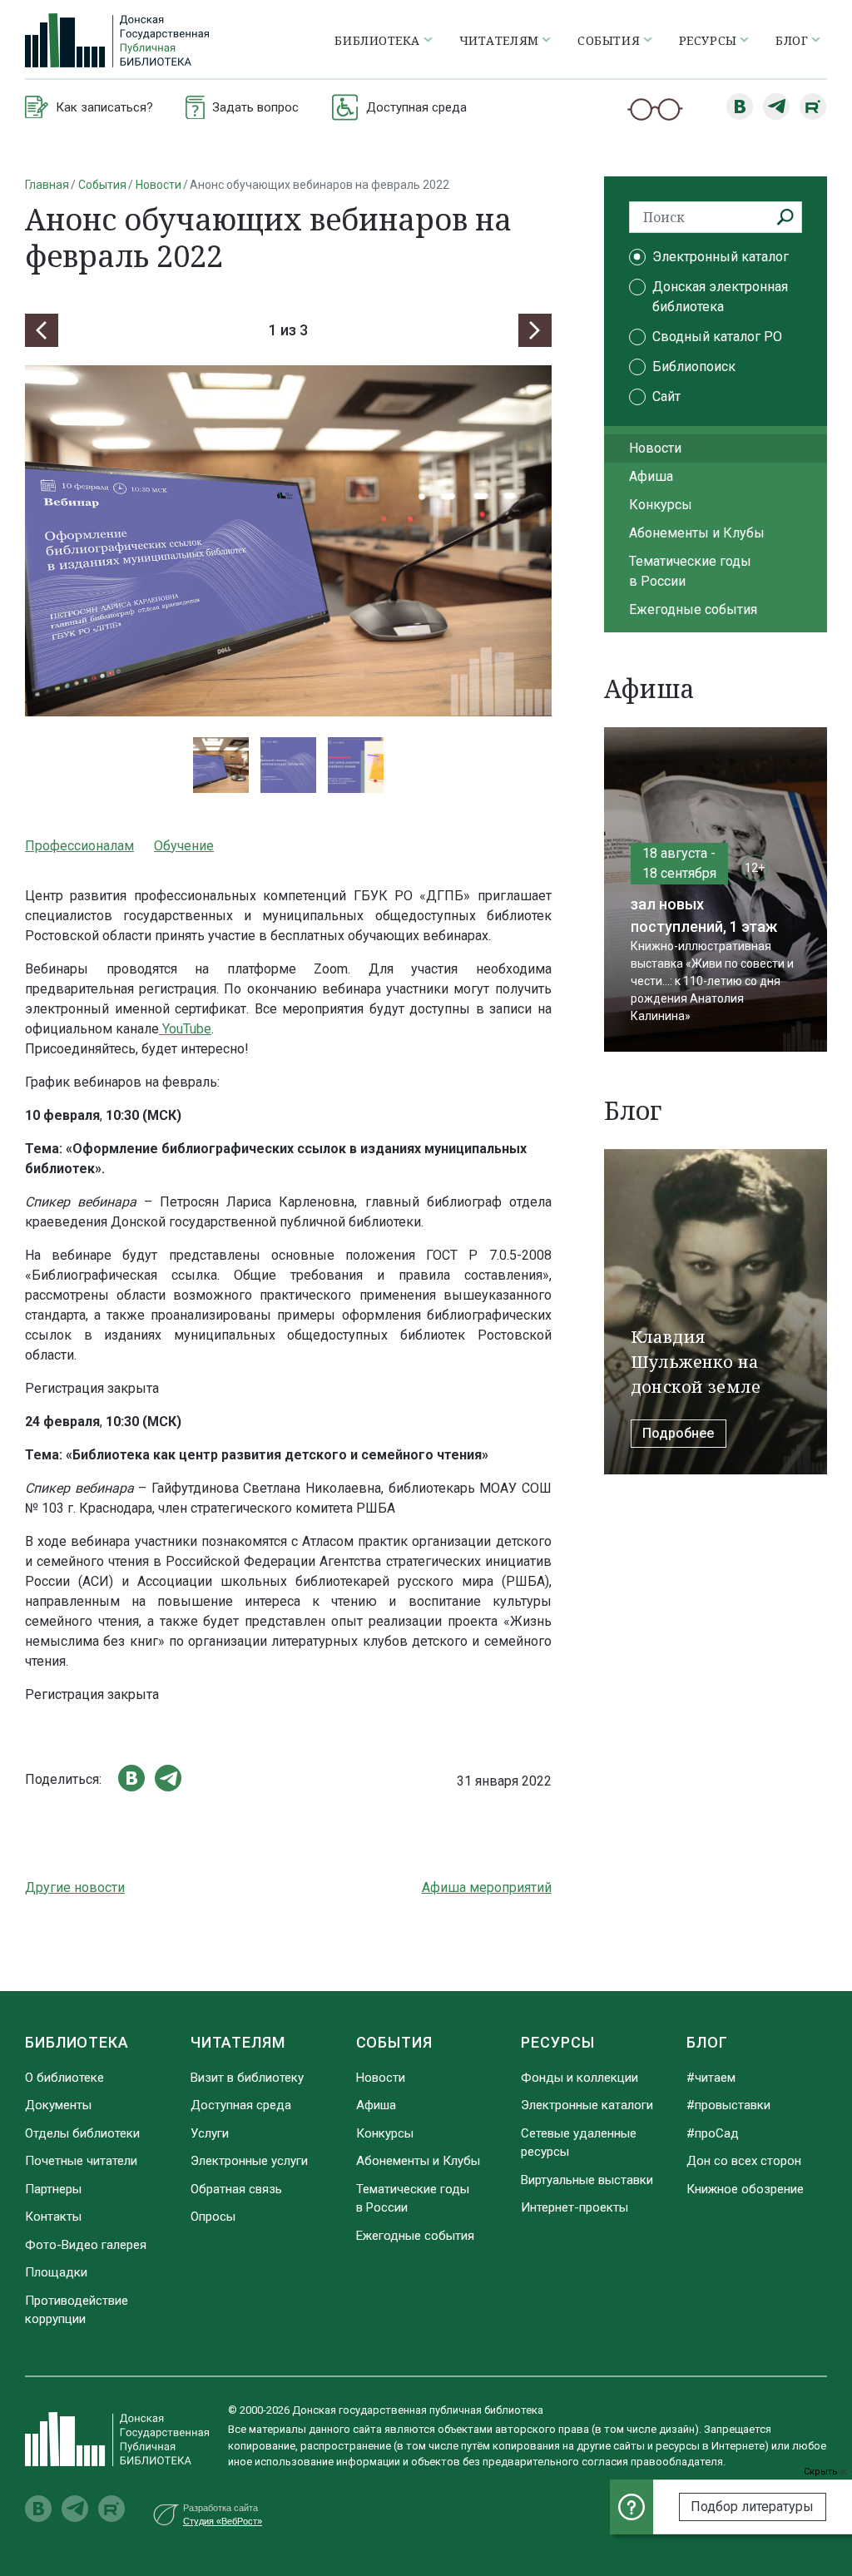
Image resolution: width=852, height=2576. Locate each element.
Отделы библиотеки (82, 2133)
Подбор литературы (752, 2507)
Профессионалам (79, 846)
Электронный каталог (721, 257)
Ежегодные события (693, 609)
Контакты (53, 2217)
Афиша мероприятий (487, 1887)
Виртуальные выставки (587, 2180)
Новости (159, 185)
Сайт (666, 396)
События (102, 185)
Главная (47, 185)
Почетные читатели (81, 2161)
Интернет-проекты (575, 2207)
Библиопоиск (694, 367)
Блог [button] (792, 40)
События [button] (609, 40)
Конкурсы (661, 505)
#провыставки (728, 2105)
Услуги (210, 2133)
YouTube (185, 1029)
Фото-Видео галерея (86, 2245)
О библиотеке (64, 2078)
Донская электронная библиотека (720, 297)
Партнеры (53, 2189)
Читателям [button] (499, 40)
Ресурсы (557, 2042)
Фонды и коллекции (580, 2078)
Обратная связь (236, 2189)
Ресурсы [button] (708, 40)
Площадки (56, 2272)
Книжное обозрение (745, 2189)
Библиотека (77, 2042)
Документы (58, 2105)
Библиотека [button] (377, 40)
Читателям (238, 2042)
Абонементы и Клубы (697, 533)
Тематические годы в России (690, 571)
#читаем (711, 2078)
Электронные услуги (249, 2161)
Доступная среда (241, 2105)
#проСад (713, 2133)
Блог (707, 2042)
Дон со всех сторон (744, 2161)
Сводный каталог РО (717, 337)
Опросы (213, 2217)
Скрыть (822, 2472)
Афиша (651, 476)
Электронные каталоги (587, 2105)
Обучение (184, 846)
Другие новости (75, 1887)
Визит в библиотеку (247, 2078)
